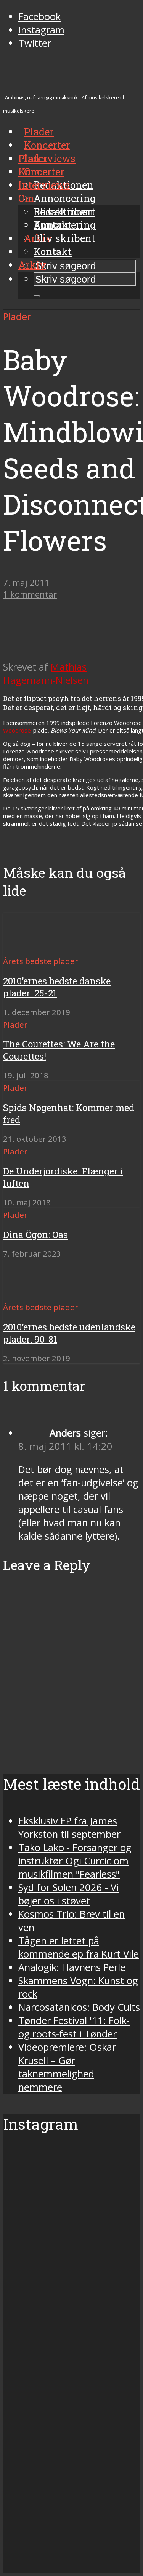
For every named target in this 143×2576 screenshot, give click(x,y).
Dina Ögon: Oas (35, 1235)
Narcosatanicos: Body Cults (79, 2007)
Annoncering (65, 198)
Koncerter (41, 172)
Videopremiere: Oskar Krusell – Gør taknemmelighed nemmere (67, 2067)
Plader (33, 158)
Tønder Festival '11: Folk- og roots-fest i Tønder (74, 2027)
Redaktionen (63, 211)
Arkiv (32, 265)
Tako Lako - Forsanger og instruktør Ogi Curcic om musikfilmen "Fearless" (75, 1861)
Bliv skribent (64, 238)
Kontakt (53, 251)
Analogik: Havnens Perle (72, 1967)
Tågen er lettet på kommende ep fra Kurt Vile (79, 1947)
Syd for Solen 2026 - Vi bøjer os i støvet (68, 1894)
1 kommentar (30, 594)
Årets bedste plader (41, 961)
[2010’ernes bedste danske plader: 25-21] (31, 947)
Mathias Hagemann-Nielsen (46, 674)
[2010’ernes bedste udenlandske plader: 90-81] (31, 1293)
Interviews (50, 158)
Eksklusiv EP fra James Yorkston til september (69, 1828)
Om (26, 198)
